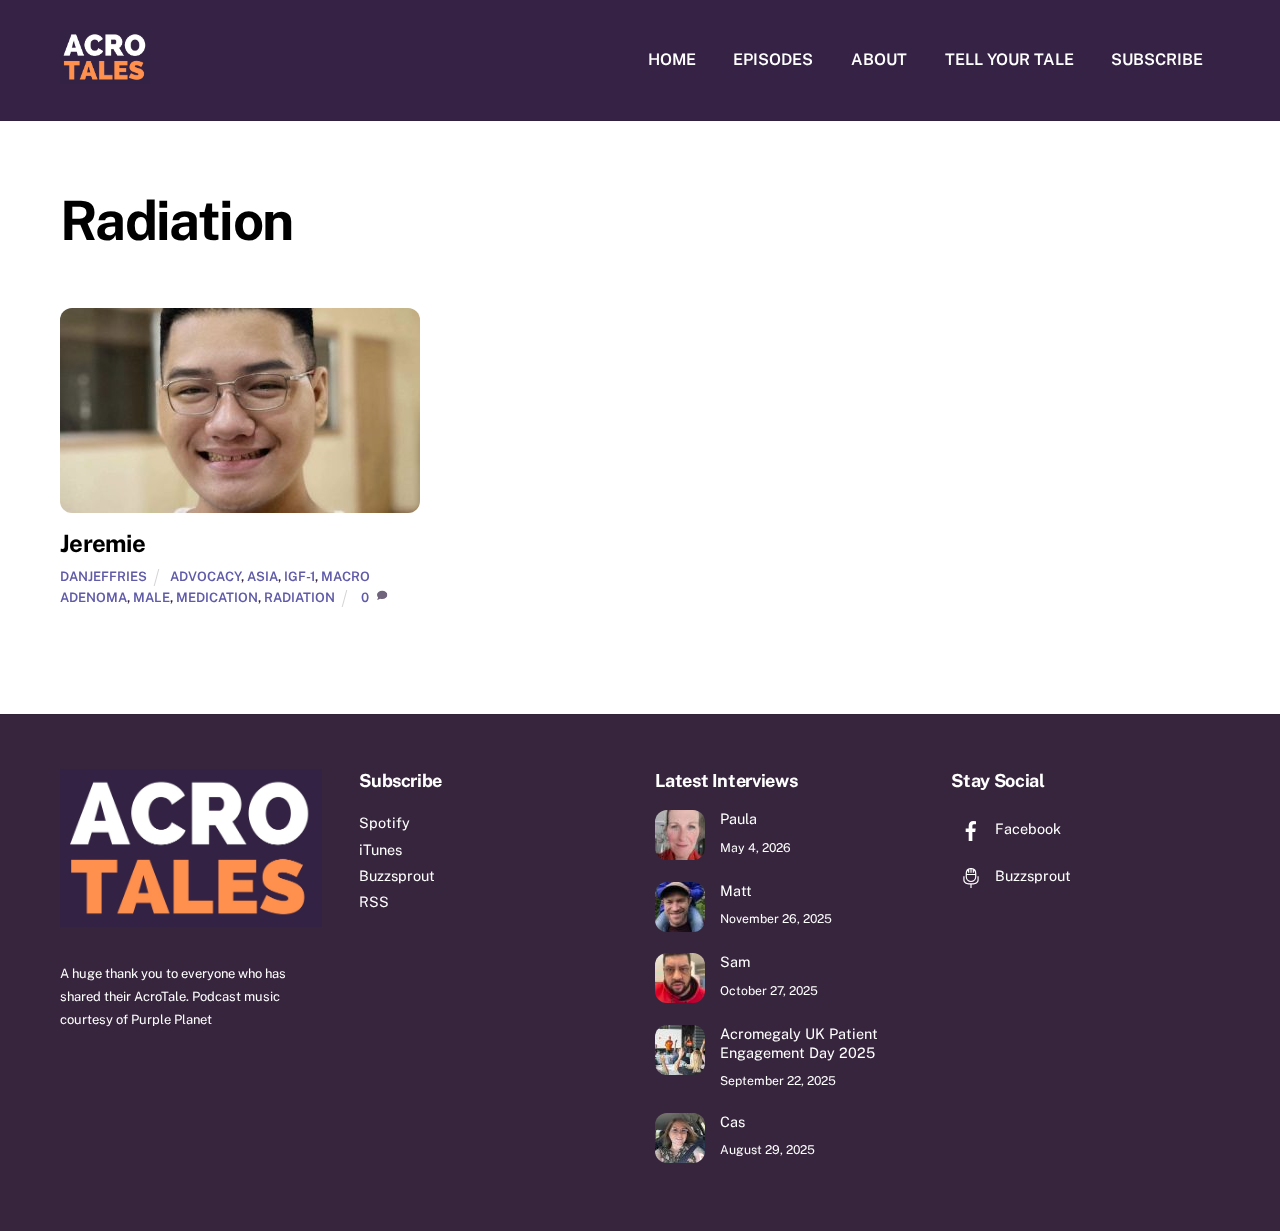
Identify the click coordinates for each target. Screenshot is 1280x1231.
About (879, 59)
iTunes (380, 849)
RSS (374, 901)
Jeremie (102, 543)
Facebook (1026, 828)
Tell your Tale (1009, 59)
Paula (738, 818)
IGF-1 (299, 576)
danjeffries (103, 576)
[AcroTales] (105, 74)
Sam (735, 961)
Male (151, 597)
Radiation (299, 597)
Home (672, 59)
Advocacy (205, 576)
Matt (736, 890)
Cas (732, 1121)
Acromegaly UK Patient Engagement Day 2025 (799, 1043)
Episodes (773, 59)
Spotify (384, 822)
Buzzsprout (397, 875)
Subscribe (1157, 59)
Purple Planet (171, 1019)
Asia (262, 576)
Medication (217, 597)
